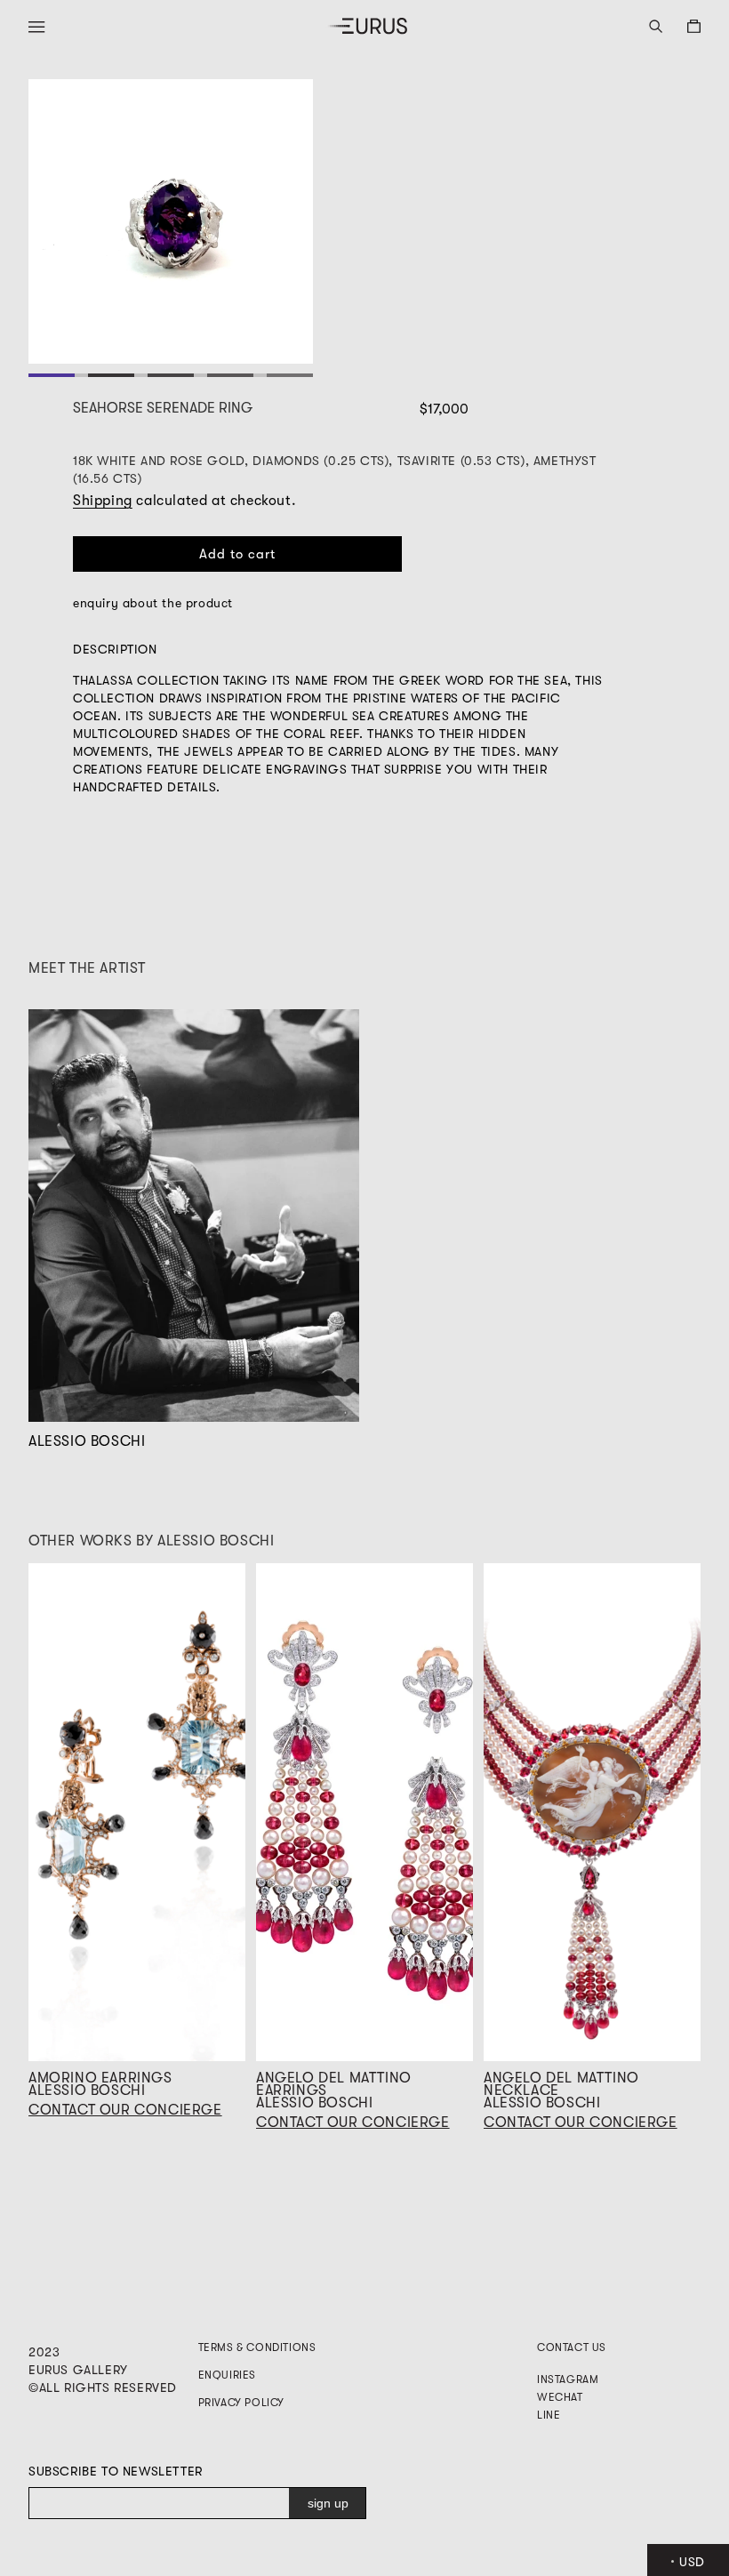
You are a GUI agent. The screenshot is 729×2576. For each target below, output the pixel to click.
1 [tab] (51, 375)
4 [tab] (230, 375)
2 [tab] (111, 375)
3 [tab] (170, 375)
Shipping (103, 501)
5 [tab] (289, 375)
